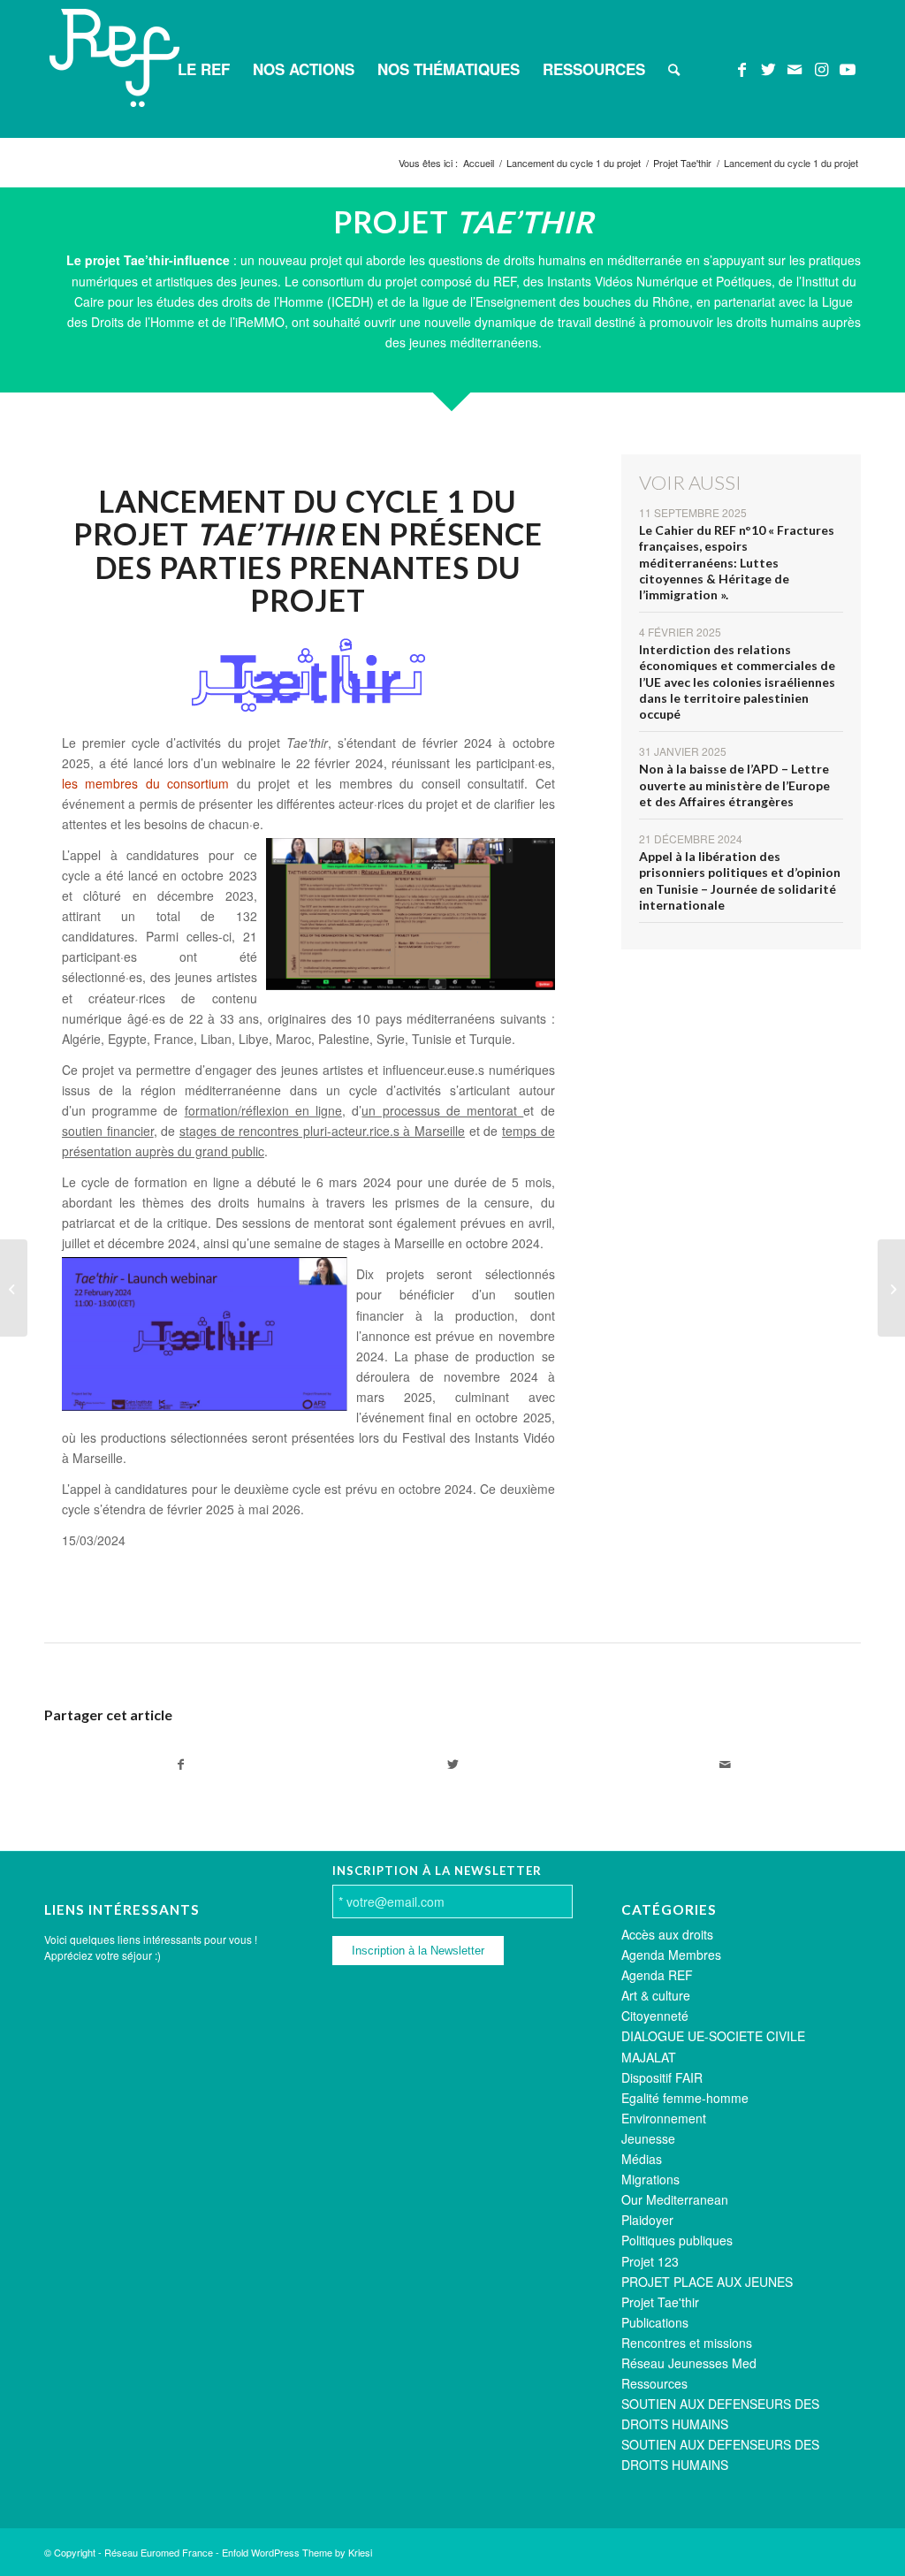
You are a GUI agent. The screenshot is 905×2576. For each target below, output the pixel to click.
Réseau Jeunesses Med (689, 2363)
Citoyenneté (655, 2016)
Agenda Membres (671, 1955)
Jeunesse (648, 2138)
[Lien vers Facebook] (741, 68)
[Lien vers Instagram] (821, 68)
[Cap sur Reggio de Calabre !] (14, 1288)
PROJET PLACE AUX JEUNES (707, 2282)
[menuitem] (204, 69)
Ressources (654, 2383)
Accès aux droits (667, 1934)
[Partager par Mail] (725, 1764)
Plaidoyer (647, 2220)
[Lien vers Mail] (795, 68)
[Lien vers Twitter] (768, 68)
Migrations (650, 2179)
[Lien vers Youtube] (848, 68)
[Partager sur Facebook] (180, 1764)
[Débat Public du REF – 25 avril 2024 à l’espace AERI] (891, 1288)
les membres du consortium (145, 783)
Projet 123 (650, 2261)
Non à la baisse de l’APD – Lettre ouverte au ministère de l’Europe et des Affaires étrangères (734, 785)
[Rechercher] (674, 69)
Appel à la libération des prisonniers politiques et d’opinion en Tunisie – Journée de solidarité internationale (740, 880)
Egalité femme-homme (685, 2098)
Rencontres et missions (687, 2343)
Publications (655, 2322)
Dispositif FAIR (662, 2077)
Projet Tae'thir (660, 2302)
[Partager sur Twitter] (452, 1764)
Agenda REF (657, 1975)
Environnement (664, 2118)
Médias (642, 2159)
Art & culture (656, 1995)
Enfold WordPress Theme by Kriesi (297, 2552)
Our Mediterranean (675, 2199)
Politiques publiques (677, 2240)
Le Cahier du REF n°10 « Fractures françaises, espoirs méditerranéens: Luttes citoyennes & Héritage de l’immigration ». (737, 562)
